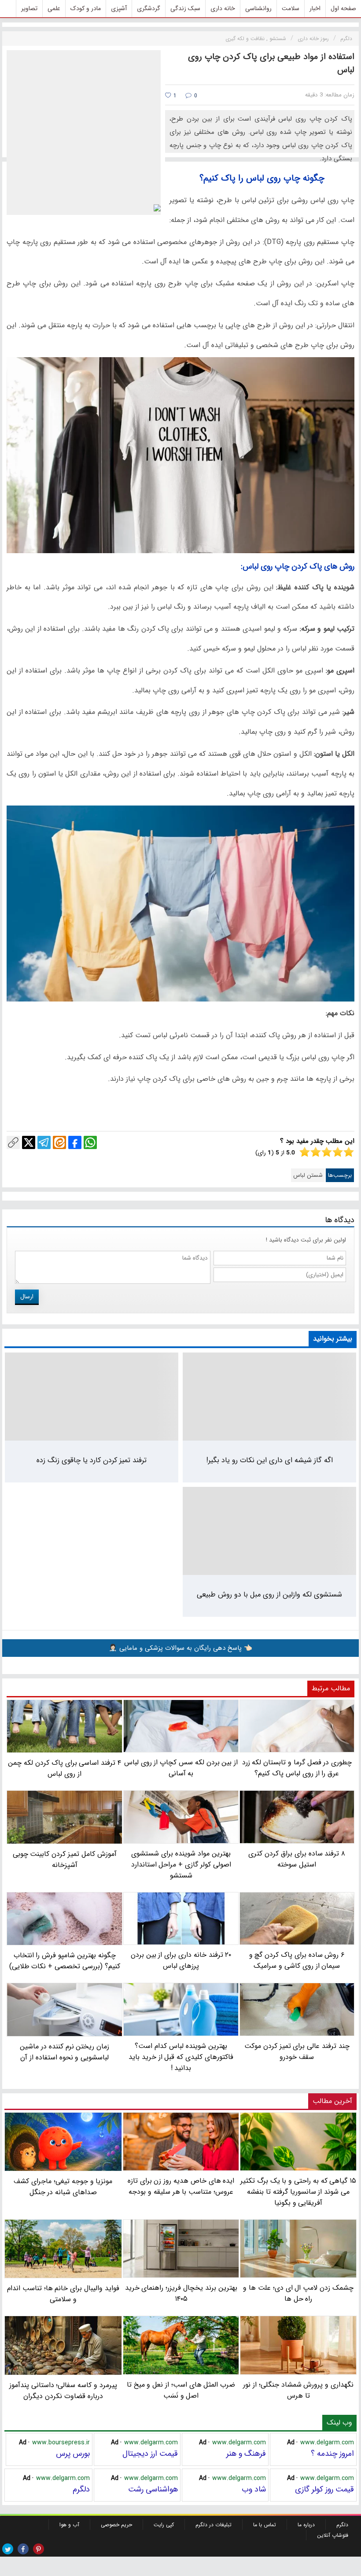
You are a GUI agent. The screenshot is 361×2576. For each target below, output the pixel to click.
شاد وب (254, 2489)
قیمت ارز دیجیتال (150, 2454)
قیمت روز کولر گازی (324, 2489)
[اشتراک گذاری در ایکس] (29, 1142)
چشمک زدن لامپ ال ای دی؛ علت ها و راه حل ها (298, 2293)
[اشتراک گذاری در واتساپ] (90, 1142)
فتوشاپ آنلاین (333, 2535)
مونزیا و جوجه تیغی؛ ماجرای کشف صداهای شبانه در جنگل (63, 2187)
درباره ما (306, 2525)
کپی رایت (164, 2525)
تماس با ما (265, 2525)
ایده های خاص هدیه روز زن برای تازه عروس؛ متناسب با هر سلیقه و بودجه (181, 2186)
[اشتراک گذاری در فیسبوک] (75, 1142)
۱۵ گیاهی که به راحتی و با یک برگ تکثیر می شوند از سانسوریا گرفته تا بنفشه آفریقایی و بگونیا (298, 2192)
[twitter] (8, 2549)
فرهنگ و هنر (246, 2454)
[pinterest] (39, 2549)
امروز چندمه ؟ (332, 2454)
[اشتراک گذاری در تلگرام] (44, 1142)
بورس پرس (73, 2454)
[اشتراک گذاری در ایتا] (59, 1142)
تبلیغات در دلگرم (214, 2525)
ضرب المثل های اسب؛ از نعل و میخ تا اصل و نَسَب (181, 2390)
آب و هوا (69, 2525)
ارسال (27, 1297)
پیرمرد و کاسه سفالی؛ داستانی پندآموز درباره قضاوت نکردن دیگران (63, 2390)
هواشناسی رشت (153, 2489)
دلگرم (81, 2489)
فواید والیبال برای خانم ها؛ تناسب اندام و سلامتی (63, 2294)
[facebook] (23, 2549)
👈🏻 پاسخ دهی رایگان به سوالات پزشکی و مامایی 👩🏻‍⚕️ (180, 1648)
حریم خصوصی (116, 2525)
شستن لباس (308, 1175)
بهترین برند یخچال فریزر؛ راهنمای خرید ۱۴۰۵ (181, 2293)
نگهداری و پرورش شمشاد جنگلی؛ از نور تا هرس (298, 2390)
